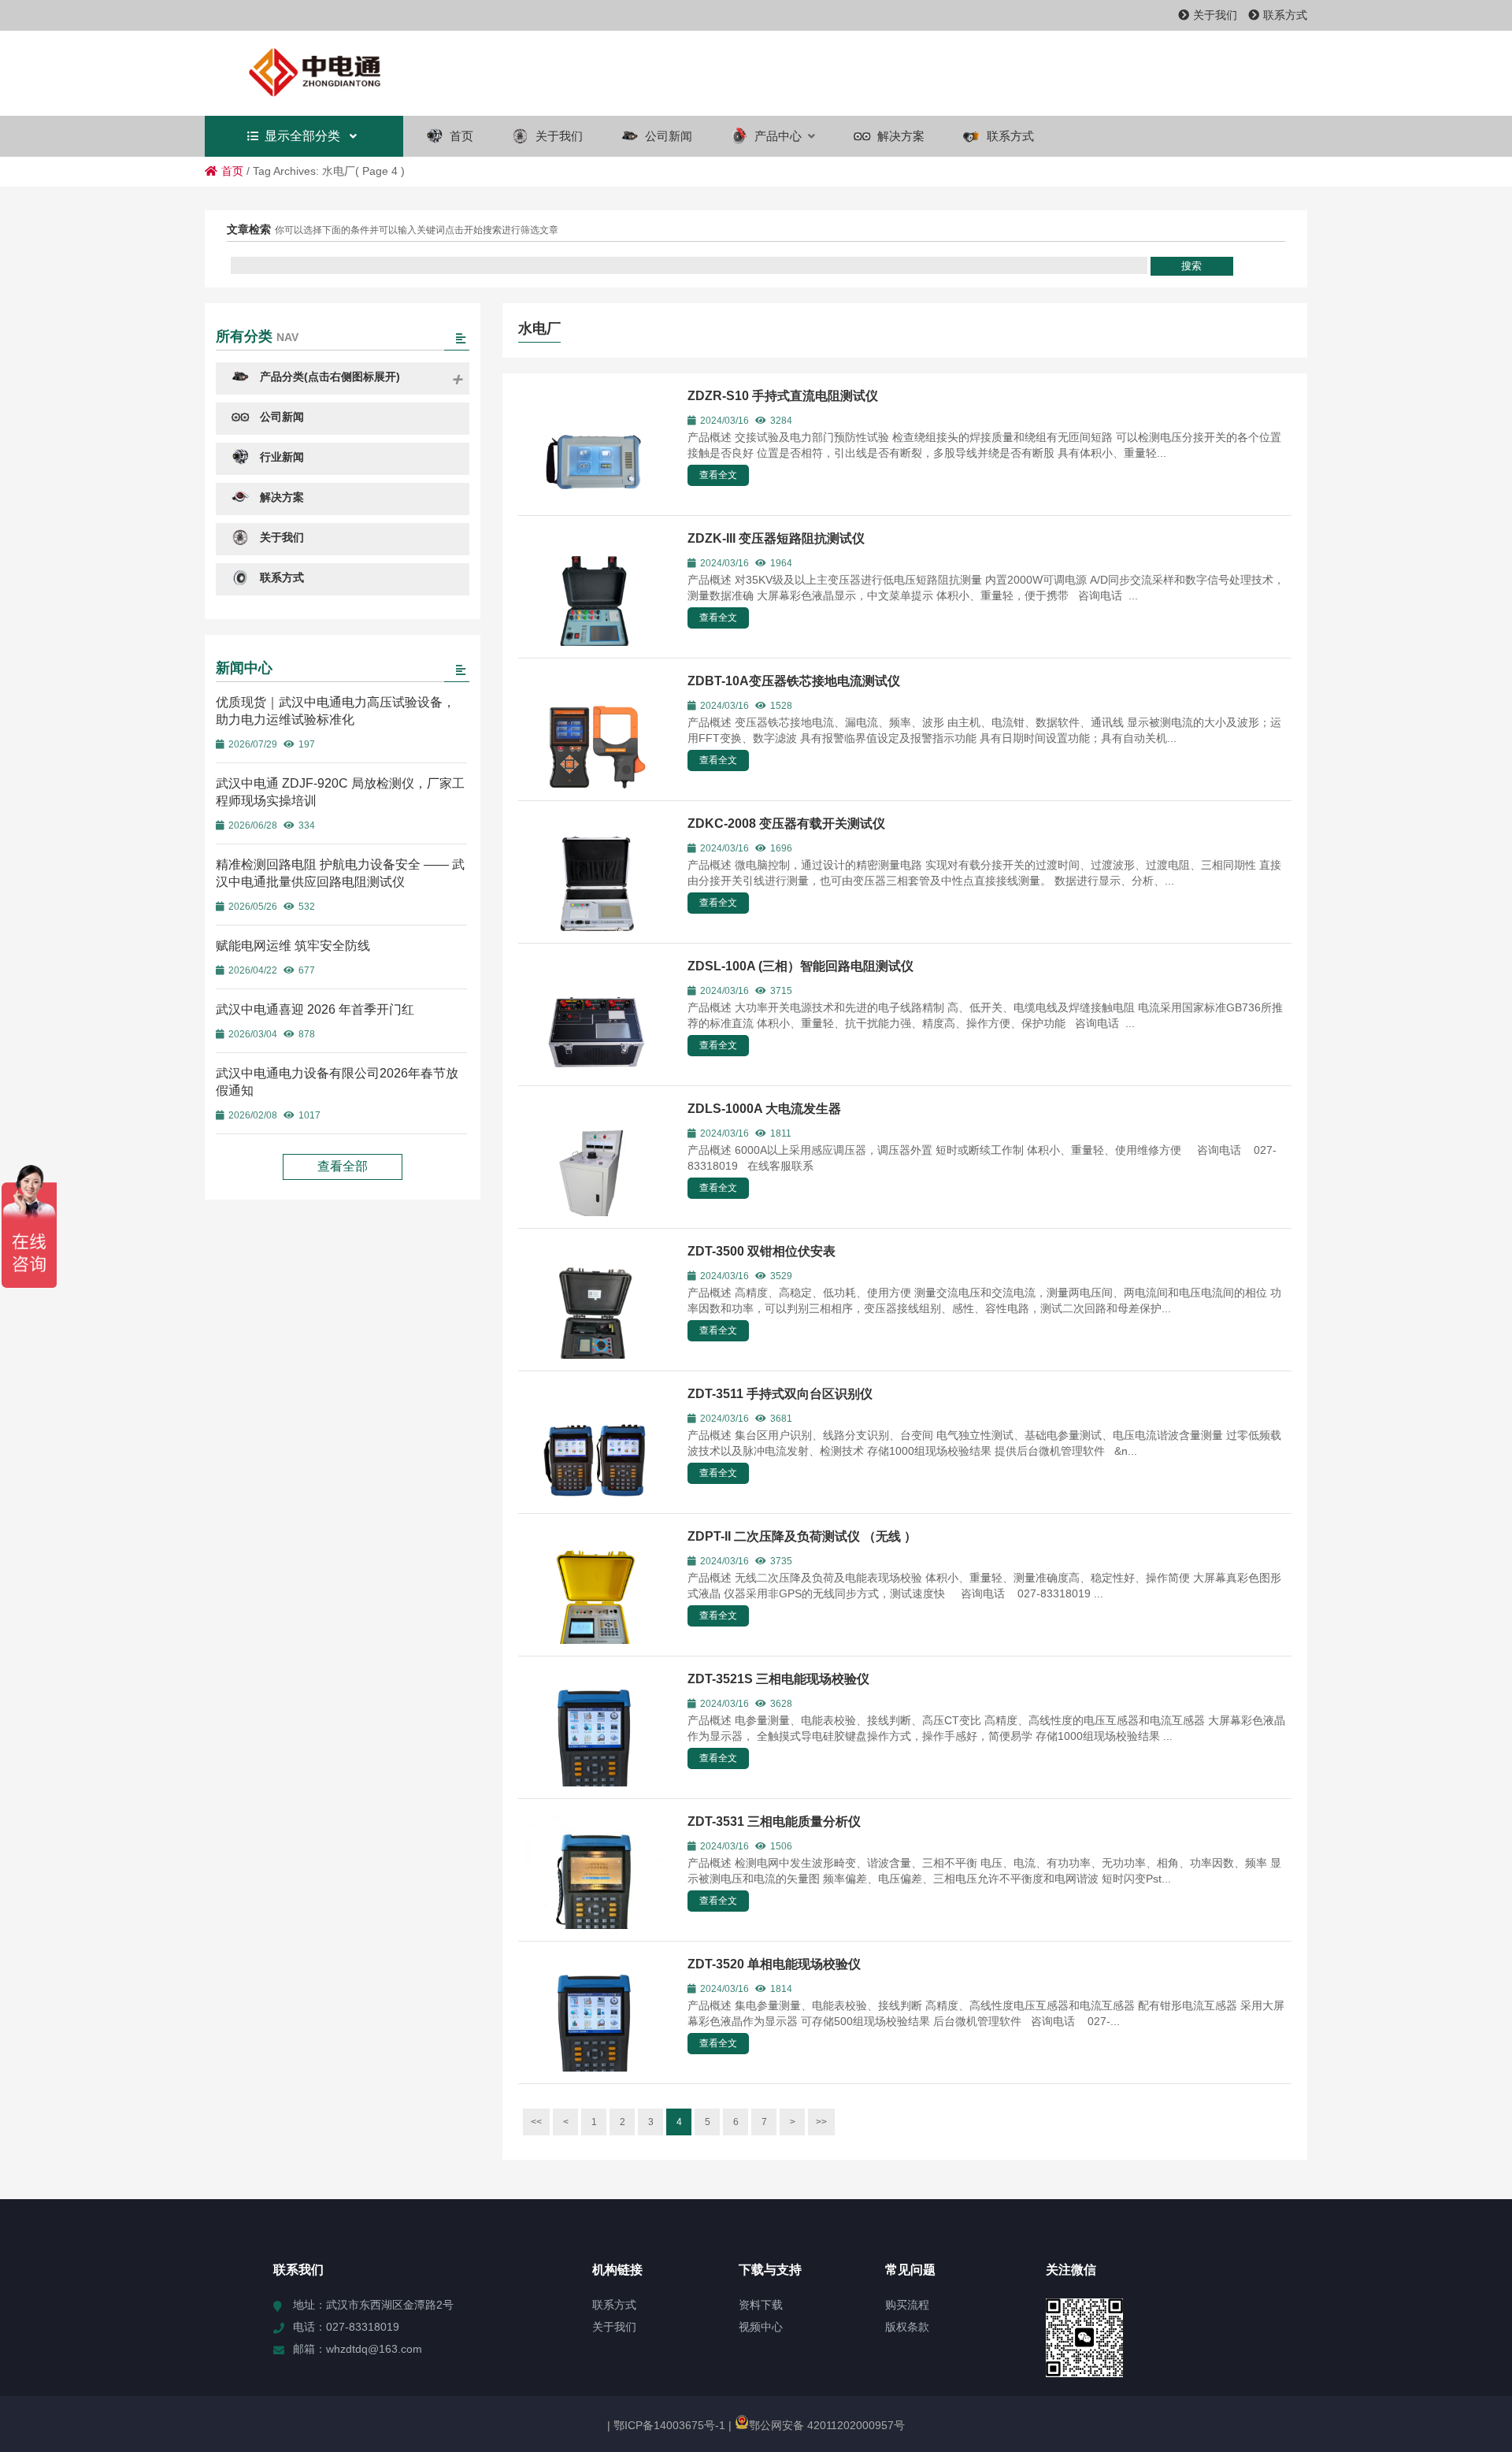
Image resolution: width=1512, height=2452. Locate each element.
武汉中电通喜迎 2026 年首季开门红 (315, 1009)
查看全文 (718, 475)
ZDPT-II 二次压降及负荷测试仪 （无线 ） (802, 1536)
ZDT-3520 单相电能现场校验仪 (774, 1964)
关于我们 (1215, 15)
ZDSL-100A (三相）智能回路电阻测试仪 (800, 966)
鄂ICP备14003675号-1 (668, 2425)
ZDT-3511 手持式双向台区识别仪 (780, 1394)
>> (821, 2122)
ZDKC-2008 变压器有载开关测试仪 (786, 824)
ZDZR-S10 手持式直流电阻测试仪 (783, 396)
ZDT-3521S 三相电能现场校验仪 (778, 1679)
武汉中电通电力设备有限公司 (343, 73)
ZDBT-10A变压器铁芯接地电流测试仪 (794, 681)
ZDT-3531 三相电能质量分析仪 (774, 1821)
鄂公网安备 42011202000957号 (827, 2425)
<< (536, 2122)
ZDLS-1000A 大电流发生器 (764, 1109)
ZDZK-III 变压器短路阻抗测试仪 (776, 538)
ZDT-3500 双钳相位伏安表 (762, 1251)
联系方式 (1285, 15)
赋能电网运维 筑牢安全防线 (293, 946)
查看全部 (343, 1166)
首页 (232, 171)
